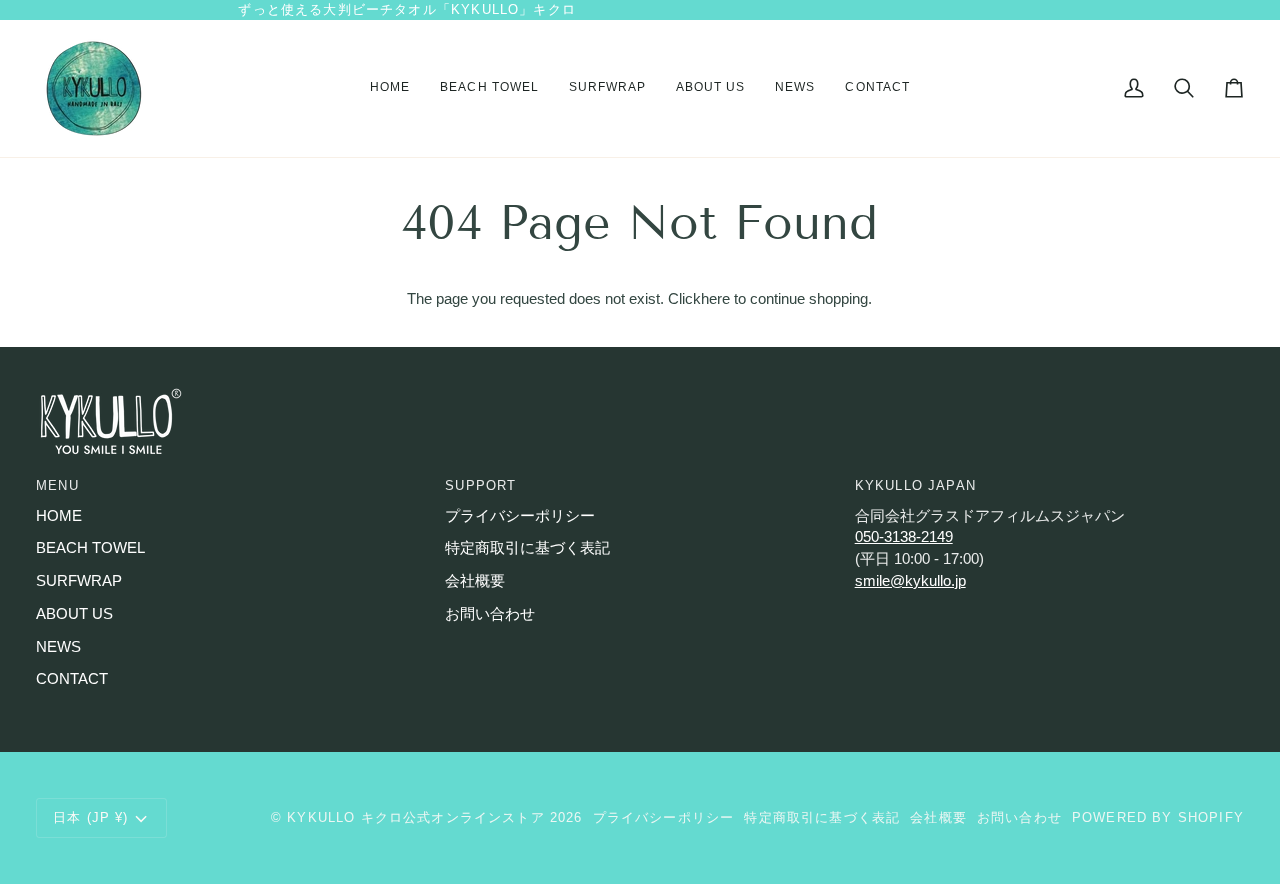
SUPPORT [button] (480, 485)
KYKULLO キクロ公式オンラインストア (416, 817)
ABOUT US (74, 614)
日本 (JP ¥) (91, 817)
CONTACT (72, 679)
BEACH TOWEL (90, 548)
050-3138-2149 (904, 537)
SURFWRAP (79, 581)
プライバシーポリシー (520, 516)
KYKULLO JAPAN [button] (915, 485)
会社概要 (475, 581)
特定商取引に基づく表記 (527, 548)
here (715, 299)
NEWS (58, 647)
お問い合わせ (490, 614)
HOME (59, 516)
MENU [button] (57, 485)
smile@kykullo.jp (910, 581)
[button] (489, 88)
